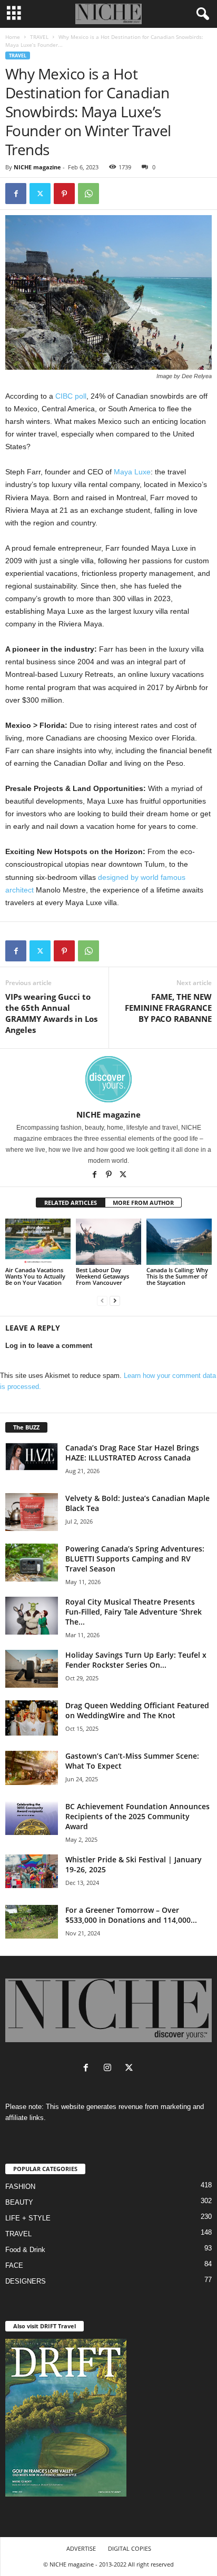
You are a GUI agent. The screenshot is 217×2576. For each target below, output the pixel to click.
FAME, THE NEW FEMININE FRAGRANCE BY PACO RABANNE (168, 1008)
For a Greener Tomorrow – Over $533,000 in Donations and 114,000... (131, 1915)
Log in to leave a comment (49, 1346)
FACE (14, 2265)
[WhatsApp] (88, 194)
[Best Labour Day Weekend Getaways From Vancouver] (108, 1242)
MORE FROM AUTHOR (143, 1203)
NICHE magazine (37, 167)
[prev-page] (102, 1300)
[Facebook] (16, 194)
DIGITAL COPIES (130, 2548)
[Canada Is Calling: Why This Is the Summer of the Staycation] (179, 1242)
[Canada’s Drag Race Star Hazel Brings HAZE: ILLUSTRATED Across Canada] (32, 1456)
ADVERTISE (81, 2548)
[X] (123, 1175)
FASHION (20, 2187)
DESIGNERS (26, 2281)
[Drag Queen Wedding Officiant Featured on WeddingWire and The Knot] (32, 1718)
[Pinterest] (64, 194)
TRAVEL (39, 37)
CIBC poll (71, 396)
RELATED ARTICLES (71, 1203)
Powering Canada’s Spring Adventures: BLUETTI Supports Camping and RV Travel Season (135, 1559)
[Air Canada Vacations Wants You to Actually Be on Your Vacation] (38, 1242)
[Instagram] (110, 2069)
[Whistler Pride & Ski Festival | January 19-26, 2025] (32, 1871)
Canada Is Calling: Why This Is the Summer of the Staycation (177, 1276)
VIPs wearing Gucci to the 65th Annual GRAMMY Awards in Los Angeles (51, 1013)
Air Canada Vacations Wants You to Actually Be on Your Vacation (35, 1276)
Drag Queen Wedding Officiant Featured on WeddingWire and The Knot (137, 1710)
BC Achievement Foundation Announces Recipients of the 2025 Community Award (137, 1816)
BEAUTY (19, 2202)
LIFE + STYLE (28, 2218)
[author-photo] (108, 1079)
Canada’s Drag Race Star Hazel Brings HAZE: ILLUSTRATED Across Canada (132, 1453)
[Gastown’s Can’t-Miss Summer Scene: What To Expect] (32, 1768)
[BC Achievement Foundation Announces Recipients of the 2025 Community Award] (32, 1818)
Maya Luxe (132, 472)
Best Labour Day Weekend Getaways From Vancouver (102, 1276)
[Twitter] (40, 194)
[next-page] (115, 1300)
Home (13, 37)
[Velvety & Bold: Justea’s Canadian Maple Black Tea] (32, 1512)
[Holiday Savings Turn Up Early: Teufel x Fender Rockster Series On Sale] (32, 1669)
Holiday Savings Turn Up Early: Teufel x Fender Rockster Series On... (136, 1660)
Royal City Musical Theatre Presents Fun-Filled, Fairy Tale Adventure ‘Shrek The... (134, 1612)
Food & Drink (25, 2250)
